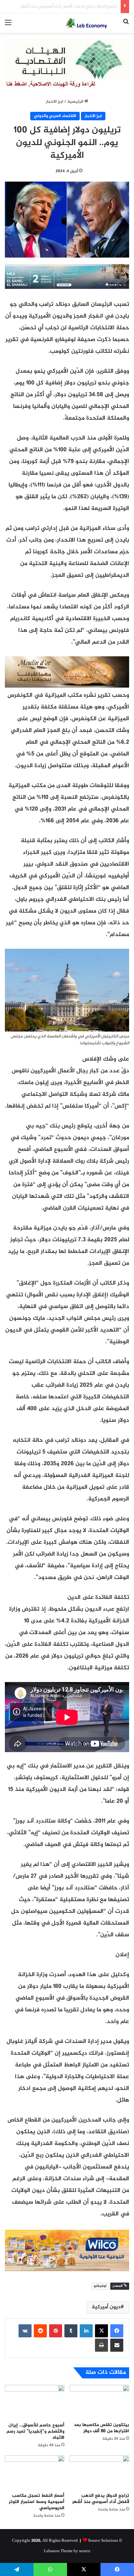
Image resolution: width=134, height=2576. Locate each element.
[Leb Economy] (92, 23)
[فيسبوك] (117, 2331)
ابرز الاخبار (54, 102)
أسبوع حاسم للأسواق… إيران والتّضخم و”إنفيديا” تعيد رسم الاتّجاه (35, 2431)
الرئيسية (76, 102)
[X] (101, 2331)
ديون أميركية (106, 2307)
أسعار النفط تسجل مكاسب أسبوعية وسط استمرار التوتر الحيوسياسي (37, 2502)
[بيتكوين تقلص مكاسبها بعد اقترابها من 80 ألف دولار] (99, 2402)
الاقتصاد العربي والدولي (55, 116)
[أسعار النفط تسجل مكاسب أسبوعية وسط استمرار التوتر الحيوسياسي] (35, 2472)
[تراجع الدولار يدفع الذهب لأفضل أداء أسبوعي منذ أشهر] (99, 2472)
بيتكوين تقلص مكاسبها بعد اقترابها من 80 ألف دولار (101, 2428)
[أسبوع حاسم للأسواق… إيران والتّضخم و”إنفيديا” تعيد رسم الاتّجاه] (35, 2402)
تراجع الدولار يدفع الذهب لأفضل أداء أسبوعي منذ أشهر (101, 2499)
